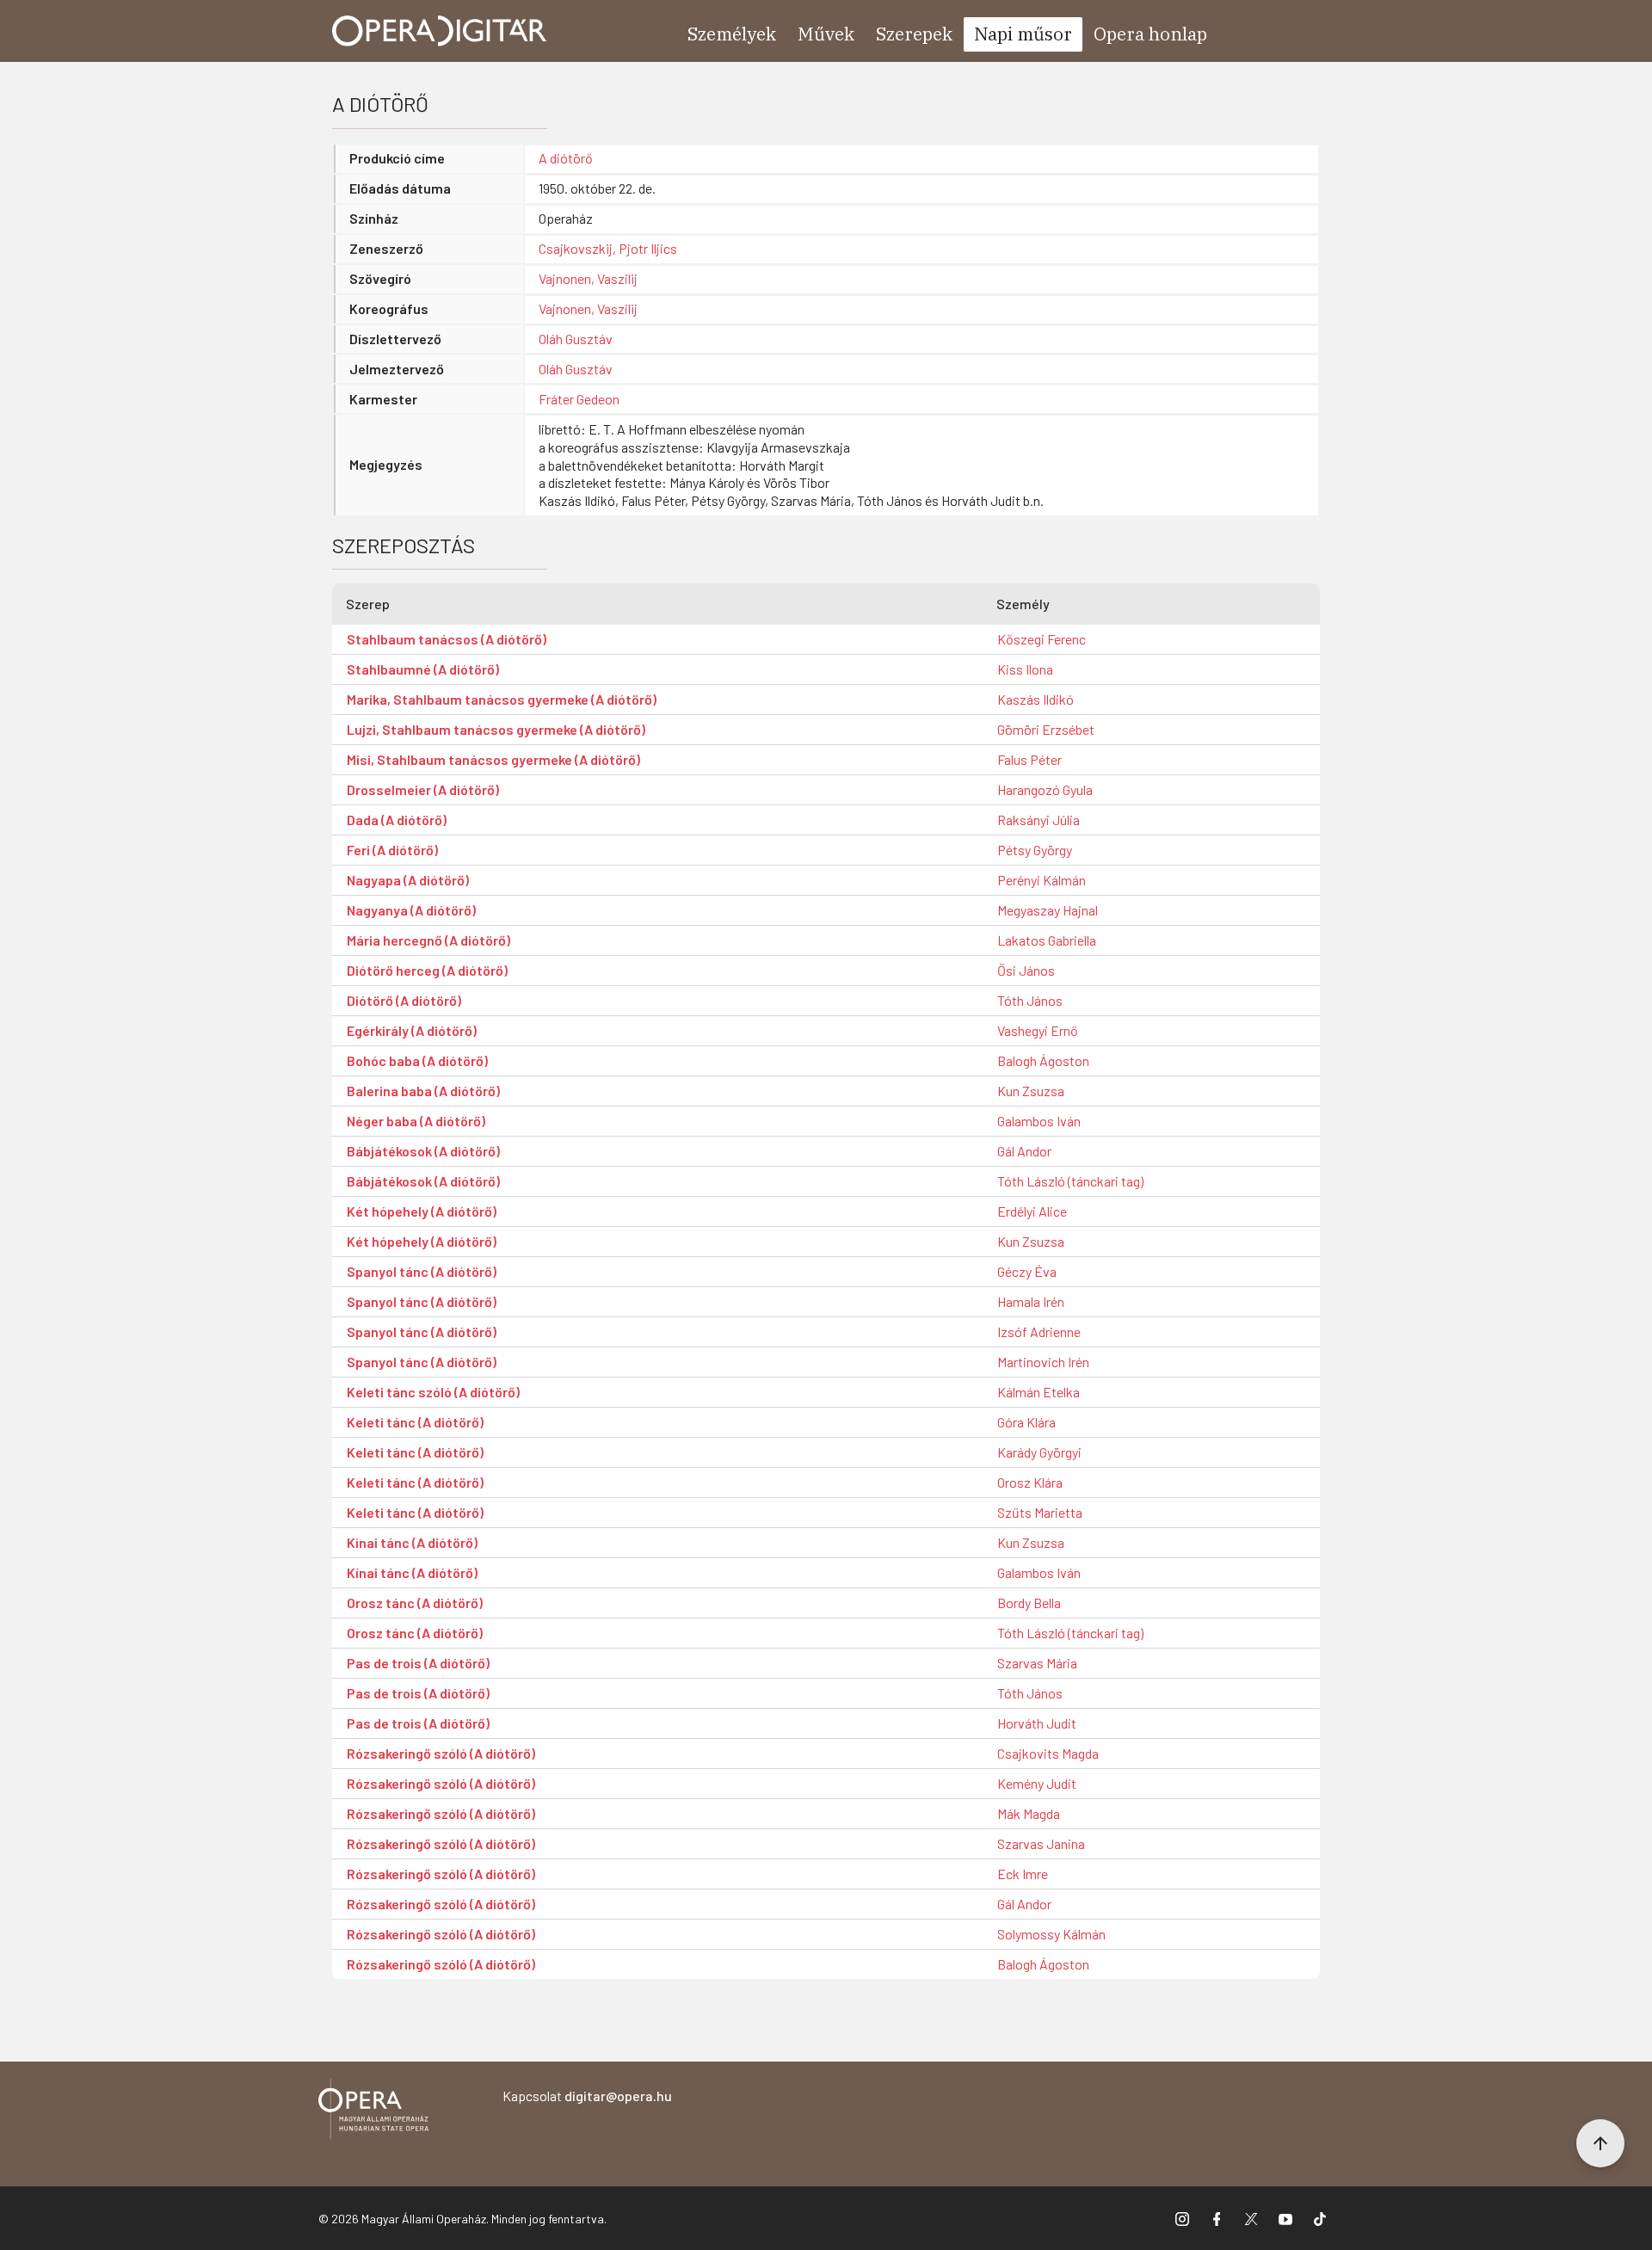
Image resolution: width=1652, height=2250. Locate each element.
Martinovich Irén (1043, 1362)
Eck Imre (1023, 1874)
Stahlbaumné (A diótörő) (423, 669)
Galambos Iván (1039, 1121)
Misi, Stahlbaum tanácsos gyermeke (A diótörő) (493, 759)
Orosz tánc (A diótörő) (415, 1603)
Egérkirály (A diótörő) (412, 1030)
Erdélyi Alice (1032, 1211)
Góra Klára (1026, 1422)
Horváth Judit (1037, 1723)
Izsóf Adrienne (1039, 1332)
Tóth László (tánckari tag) (1070, 1181)
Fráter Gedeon (579, 399)
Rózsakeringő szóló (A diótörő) (441, 1753)
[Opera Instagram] (1182, 2218)
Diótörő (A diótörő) (404, 1000)
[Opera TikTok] (1320, 2218)
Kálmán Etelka (1039, 1392)
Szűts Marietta (1040, 1512)
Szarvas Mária (1037, 1663)
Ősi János (1026, 970)
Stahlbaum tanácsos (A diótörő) (447, 639)
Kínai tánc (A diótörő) (412, 1542)
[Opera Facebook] (1217, 2218)
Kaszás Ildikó (1036, 699)
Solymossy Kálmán (1051, 1934)
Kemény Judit (1037, 1783)
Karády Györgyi (1039, 1452)
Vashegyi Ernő (1038, 1030)
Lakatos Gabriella (1047, 940)
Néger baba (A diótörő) (416, 1121)
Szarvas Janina (1041, 1843)
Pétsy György (1035, 850)
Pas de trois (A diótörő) (418, 1663)
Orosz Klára (1030, 1482)
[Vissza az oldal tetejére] (1600, 2143)
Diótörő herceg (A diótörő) (427, 970)
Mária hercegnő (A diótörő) (428, 940)
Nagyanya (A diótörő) (411, 910)
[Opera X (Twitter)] (1251, 2218)
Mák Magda (1029, 1813)
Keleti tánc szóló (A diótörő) (433, 1392)
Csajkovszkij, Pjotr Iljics (608, 248)
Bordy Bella (1029, 1603)
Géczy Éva (1027, 1271)
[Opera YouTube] (1285, 2218)
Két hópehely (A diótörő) (422, 1211)
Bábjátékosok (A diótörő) (423, 1151)
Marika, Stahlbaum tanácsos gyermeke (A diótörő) (502, 699)
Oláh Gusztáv (576, 339)
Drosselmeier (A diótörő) (423, 789)
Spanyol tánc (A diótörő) (422, 1271)
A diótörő (566, 158)
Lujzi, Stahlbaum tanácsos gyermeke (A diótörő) (496, 729)
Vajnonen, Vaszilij (588, 278)
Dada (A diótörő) (397, 820)
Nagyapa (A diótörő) (408, 880)
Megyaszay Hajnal (1048, 910)
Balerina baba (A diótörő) (423, 1091)
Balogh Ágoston (1043, 1060)
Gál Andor (1024, 1151)
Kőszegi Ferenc (1042, 639)
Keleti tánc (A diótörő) (415, 1422)
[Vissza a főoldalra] (373, 2112)
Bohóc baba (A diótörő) (417, 1060)
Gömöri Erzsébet (1046, 729)
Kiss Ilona (1025, 669)
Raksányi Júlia (1039, 820)
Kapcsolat (587, 2096)
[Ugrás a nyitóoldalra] (440, 31)
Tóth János (1030, 1000)
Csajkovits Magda (1048, 1753)
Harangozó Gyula (1045, 789)
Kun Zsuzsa (1031, 1091)
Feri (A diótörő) (392, 850)
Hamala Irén (1031, 1301)
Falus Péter (1029, 759)
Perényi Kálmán (1042, 880)
